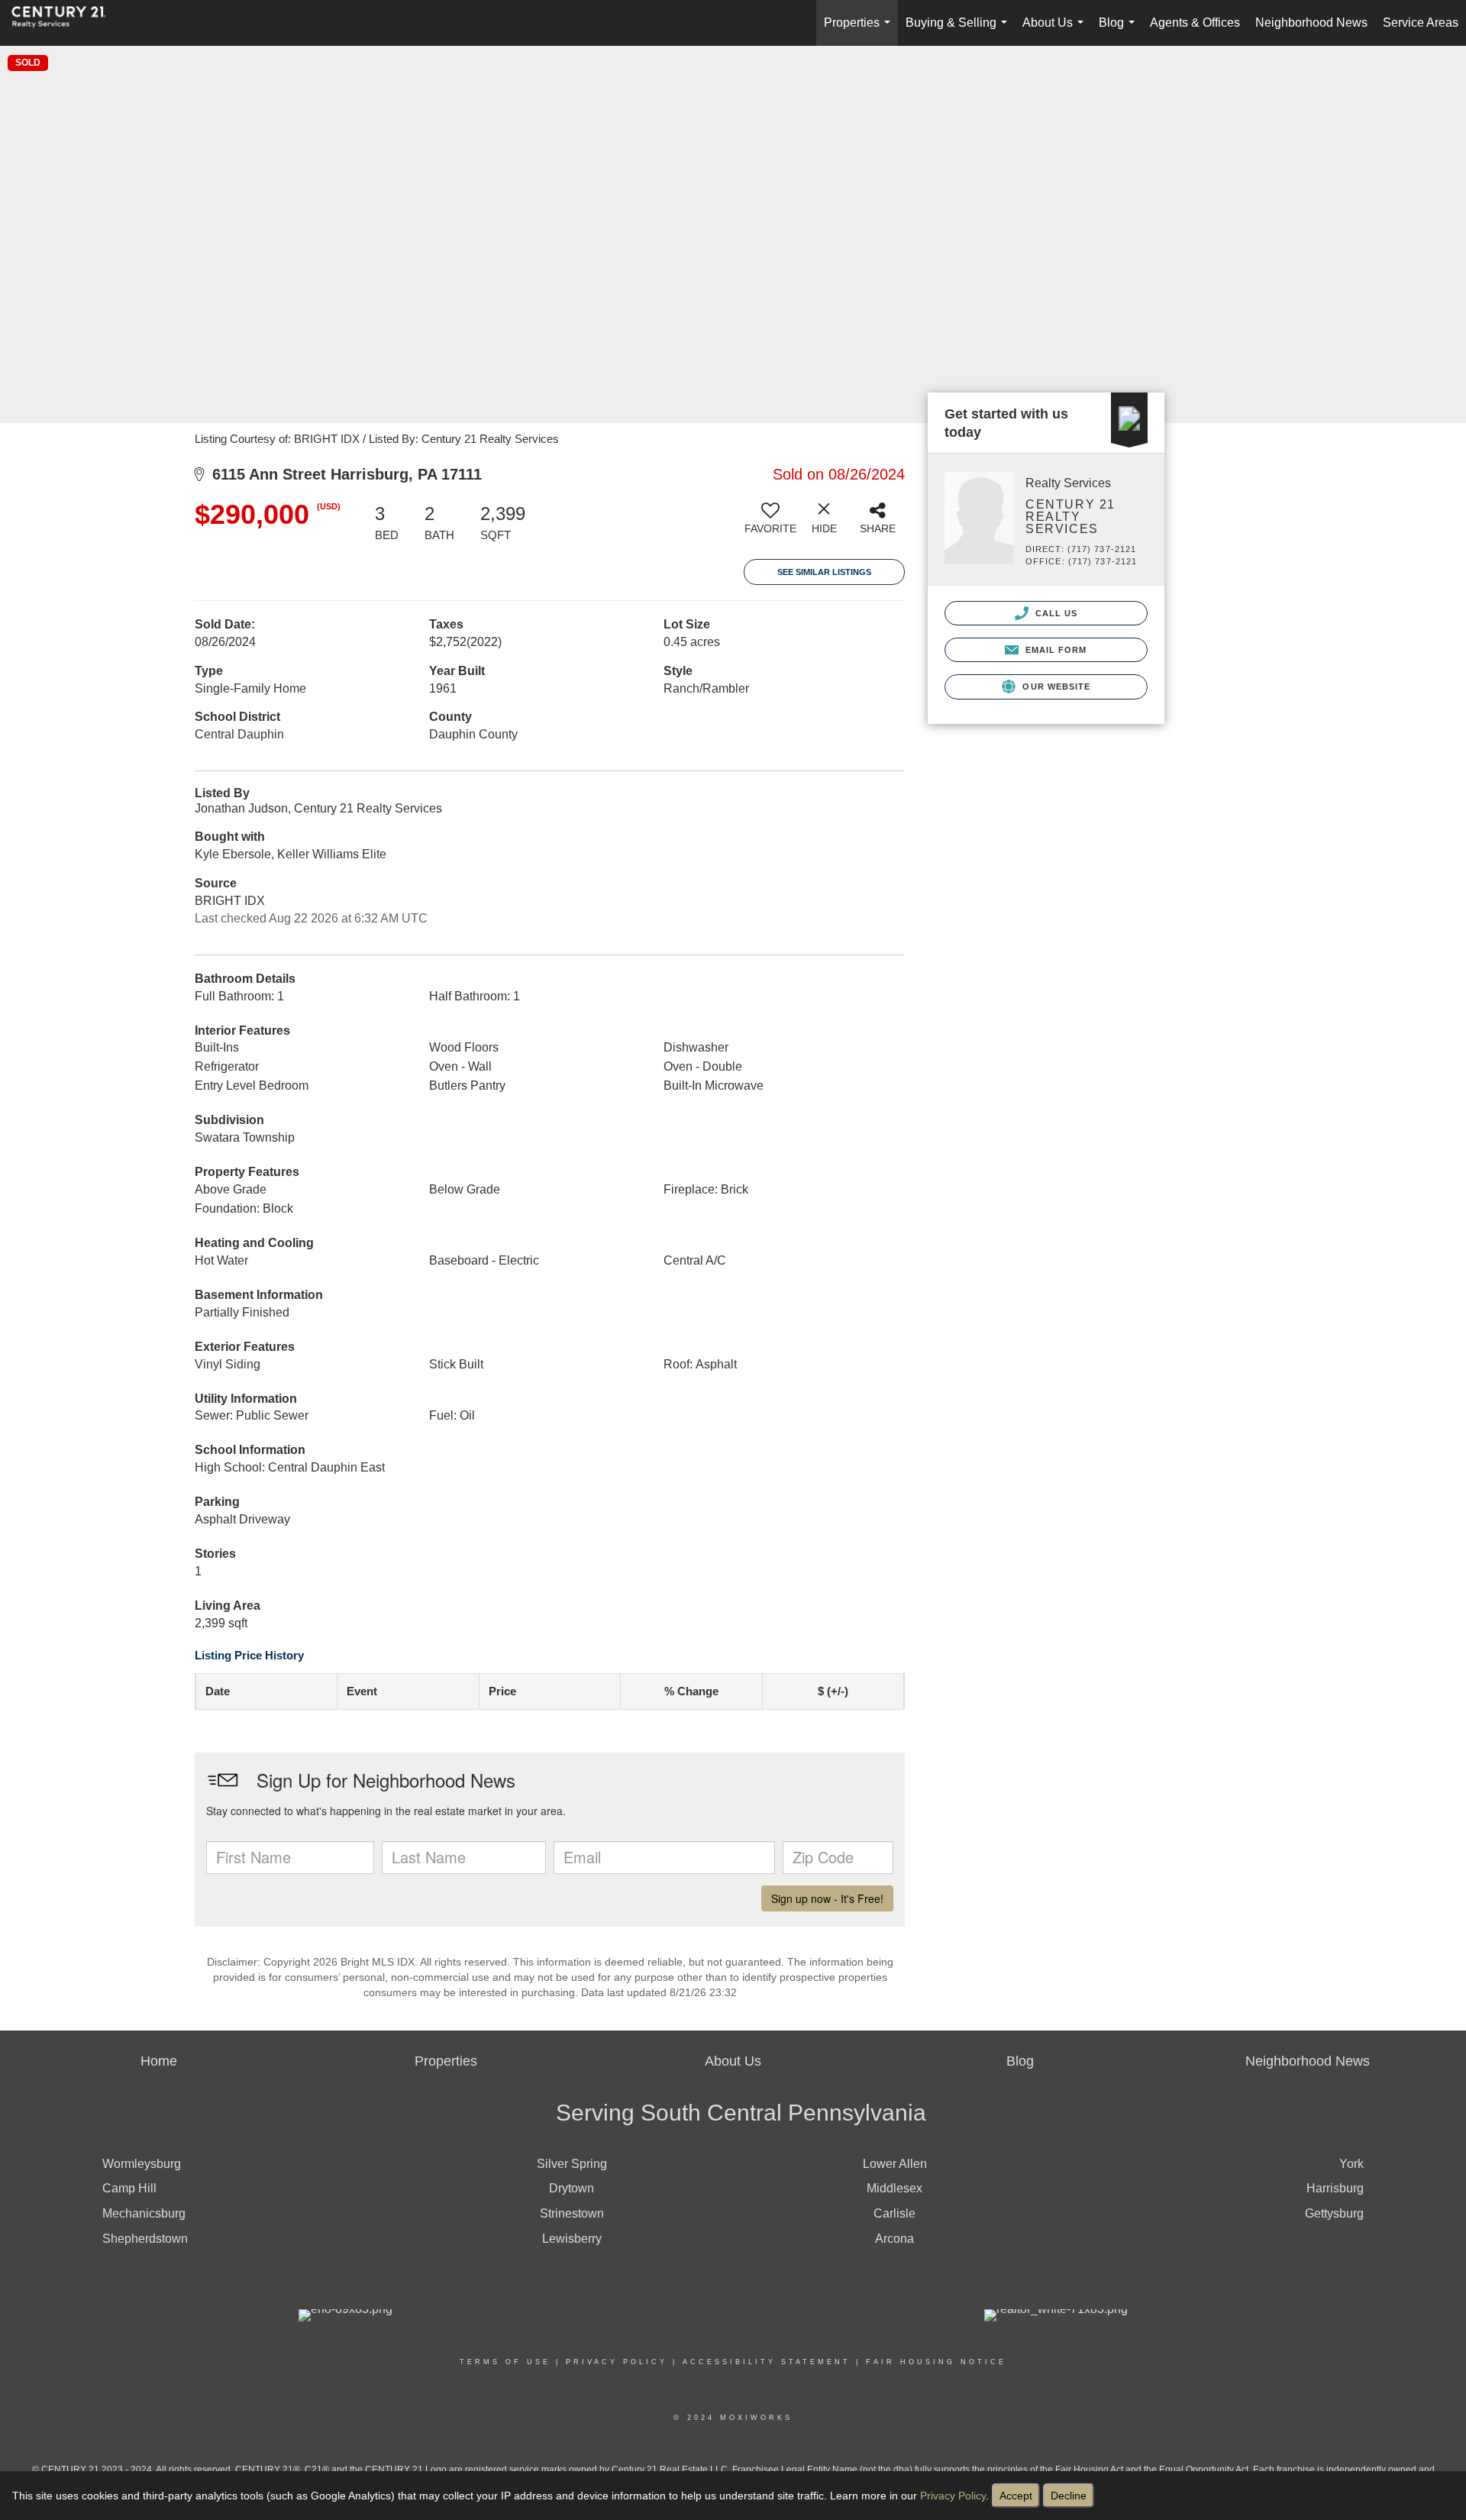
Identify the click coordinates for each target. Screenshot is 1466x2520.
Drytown (572, 2188)
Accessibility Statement (767, 2362)
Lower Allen (895, 2164)
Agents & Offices (1195, 23)
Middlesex (894, 2188)
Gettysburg (1334, 2213)
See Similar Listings (824, 572)
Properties (860, 31)
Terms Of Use (505, 2362)
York (1351, 2164)
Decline (1069, 2496)
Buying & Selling (959, 31)
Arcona (894, 2239)
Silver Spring (572, 2164)
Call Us (1055, 613)
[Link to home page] (66, 23)
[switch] (770, 524)
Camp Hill (129, 2188)
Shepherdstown (145, 2239)
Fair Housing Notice (936, 2362)
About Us (1056, 31)
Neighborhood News (1311, 23)
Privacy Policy (953, 2496)
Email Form (1054, 650)
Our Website (1055, 687)
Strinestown (572, 2213)
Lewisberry (572, 2239)
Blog (1120, 31)
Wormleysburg (142, 2164)
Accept (1016, 2496)
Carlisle (894, 2213)
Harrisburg (1335, 2188)
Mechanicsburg (144, 2213)
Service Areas (1421, 23)
